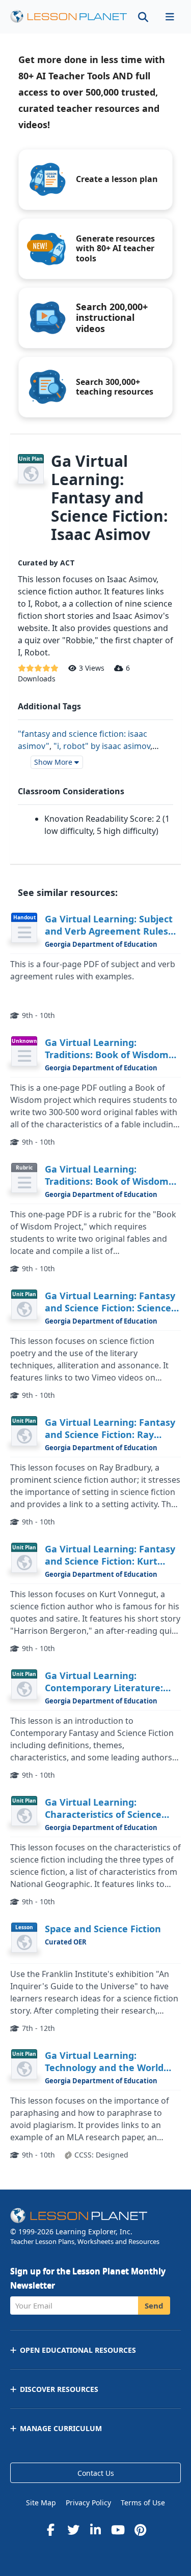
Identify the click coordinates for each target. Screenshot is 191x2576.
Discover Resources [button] (59, 2389)
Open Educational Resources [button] (78, 2350)
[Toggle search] (143, 17)
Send (154, 2305)
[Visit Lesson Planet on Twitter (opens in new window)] (73, 2530)
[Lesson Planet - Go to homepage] (69, 17)
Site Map (41, 2503)
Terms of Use (143, 2503)
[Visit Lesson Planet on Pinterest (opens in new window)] (141, 2530)
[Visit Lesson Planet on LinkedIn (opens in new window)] (96, 2530)
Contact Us (96, 2473)
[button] (170, 17)
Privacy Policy (88, 2503)
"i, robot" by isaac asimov (102, 746)
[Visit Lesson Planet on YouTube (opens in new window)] (118, 2530)
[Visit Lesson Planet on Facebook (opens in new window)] (51, 2530)
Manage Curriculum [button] (61, 2428)
